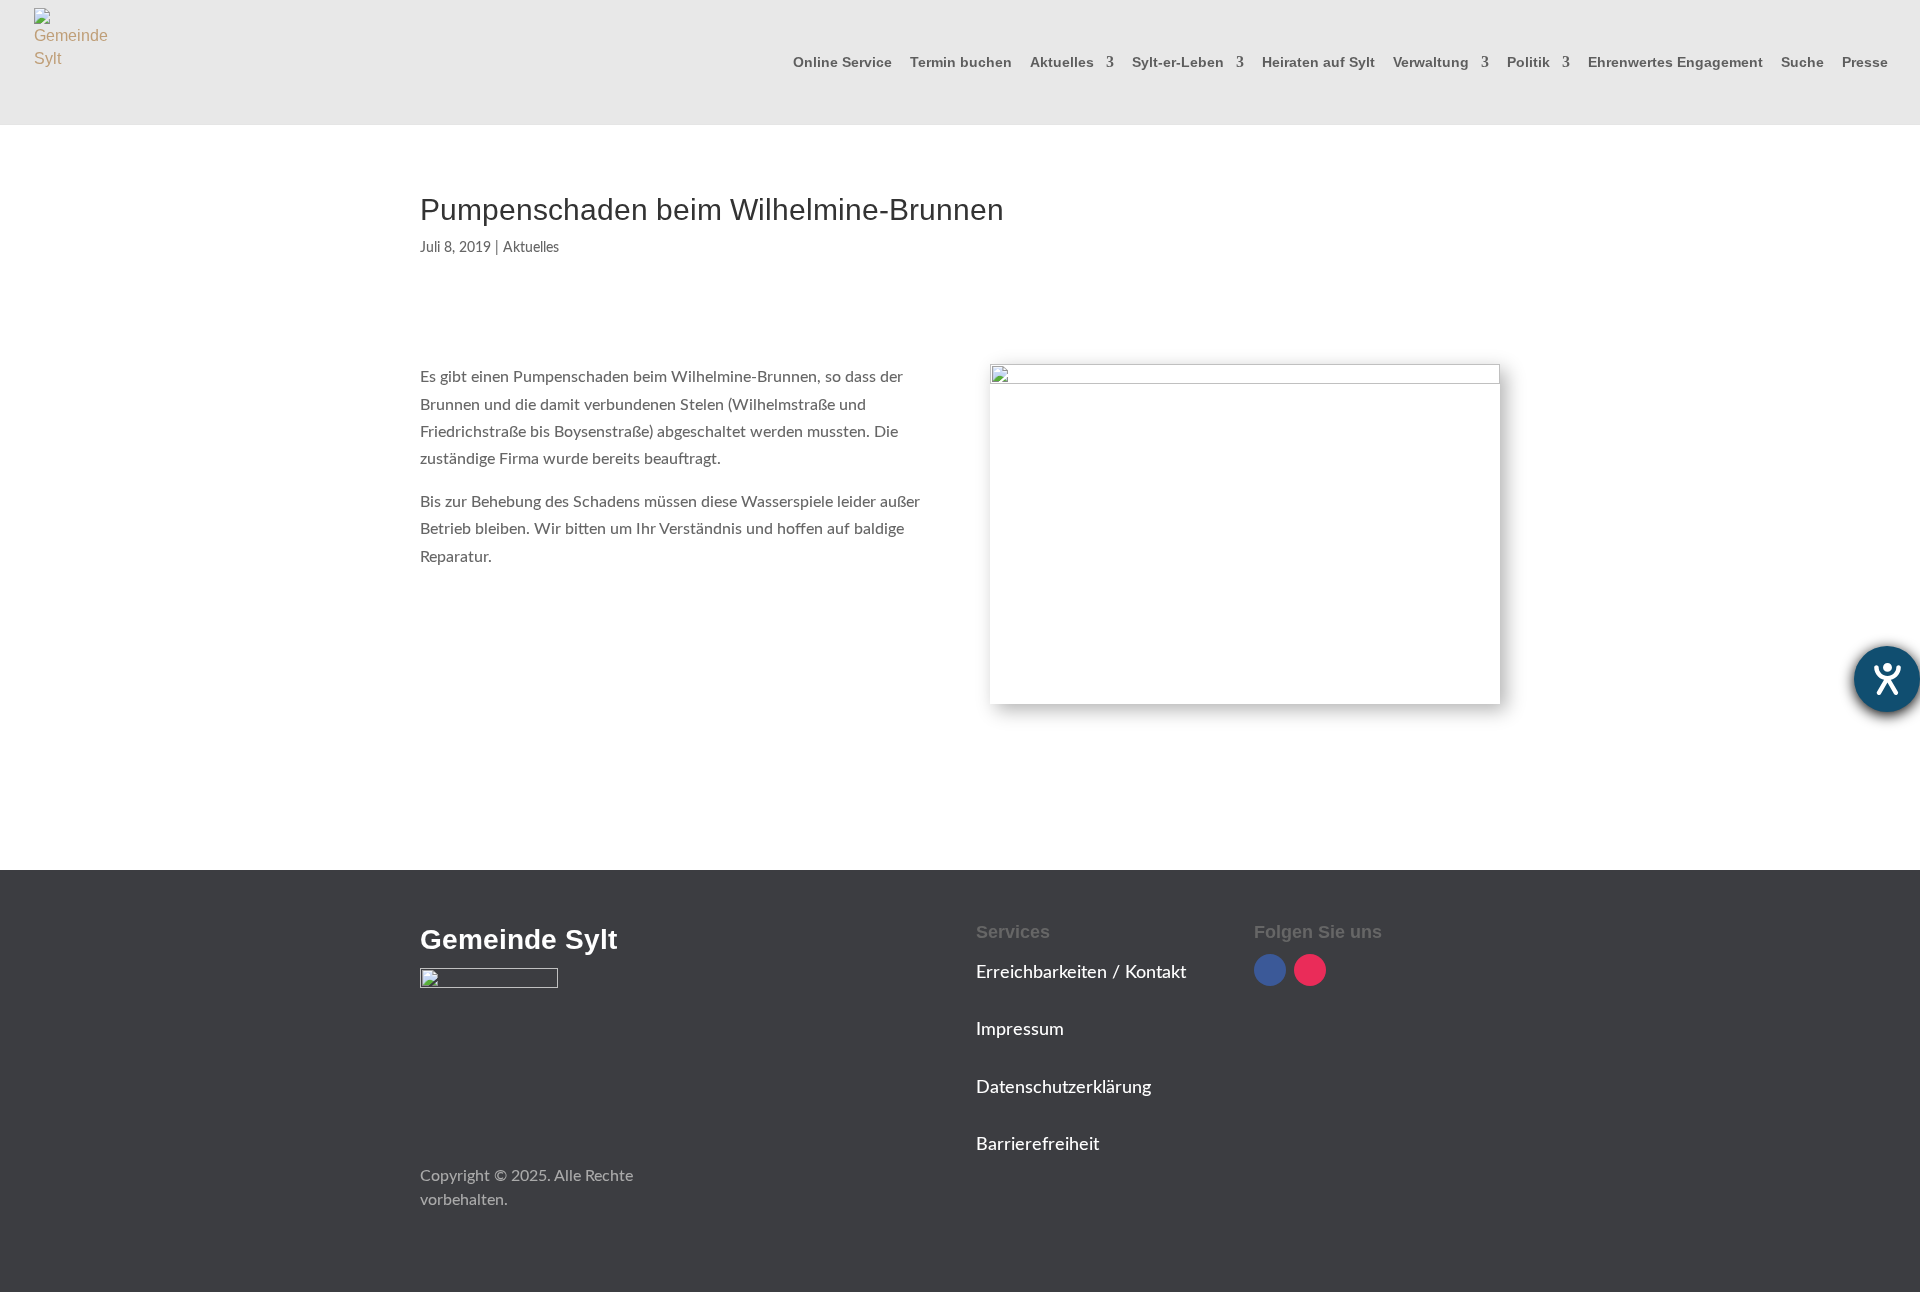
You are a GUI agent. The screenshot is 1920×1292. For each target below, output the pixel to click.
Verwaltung (1431, 62)
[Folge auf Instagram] (1310, 970)
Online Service (842, 62)
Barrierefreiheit (1037, 1145)
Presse (1865, 62)
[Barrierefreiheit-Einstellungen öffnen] (1887, 679)
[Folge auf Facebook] (1270, 970)
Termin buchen (961, 62)
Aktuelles (1062, 62)
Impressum (1020, 1030)
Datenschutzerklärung (1063, 1088)
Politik (1528, 62)
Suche (1802, 62)
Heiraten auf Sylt (1318, 62)
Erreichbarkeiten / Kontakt (1081, 973)
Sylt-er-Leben (1178, 62)
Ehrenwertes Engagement (1675, 62)
